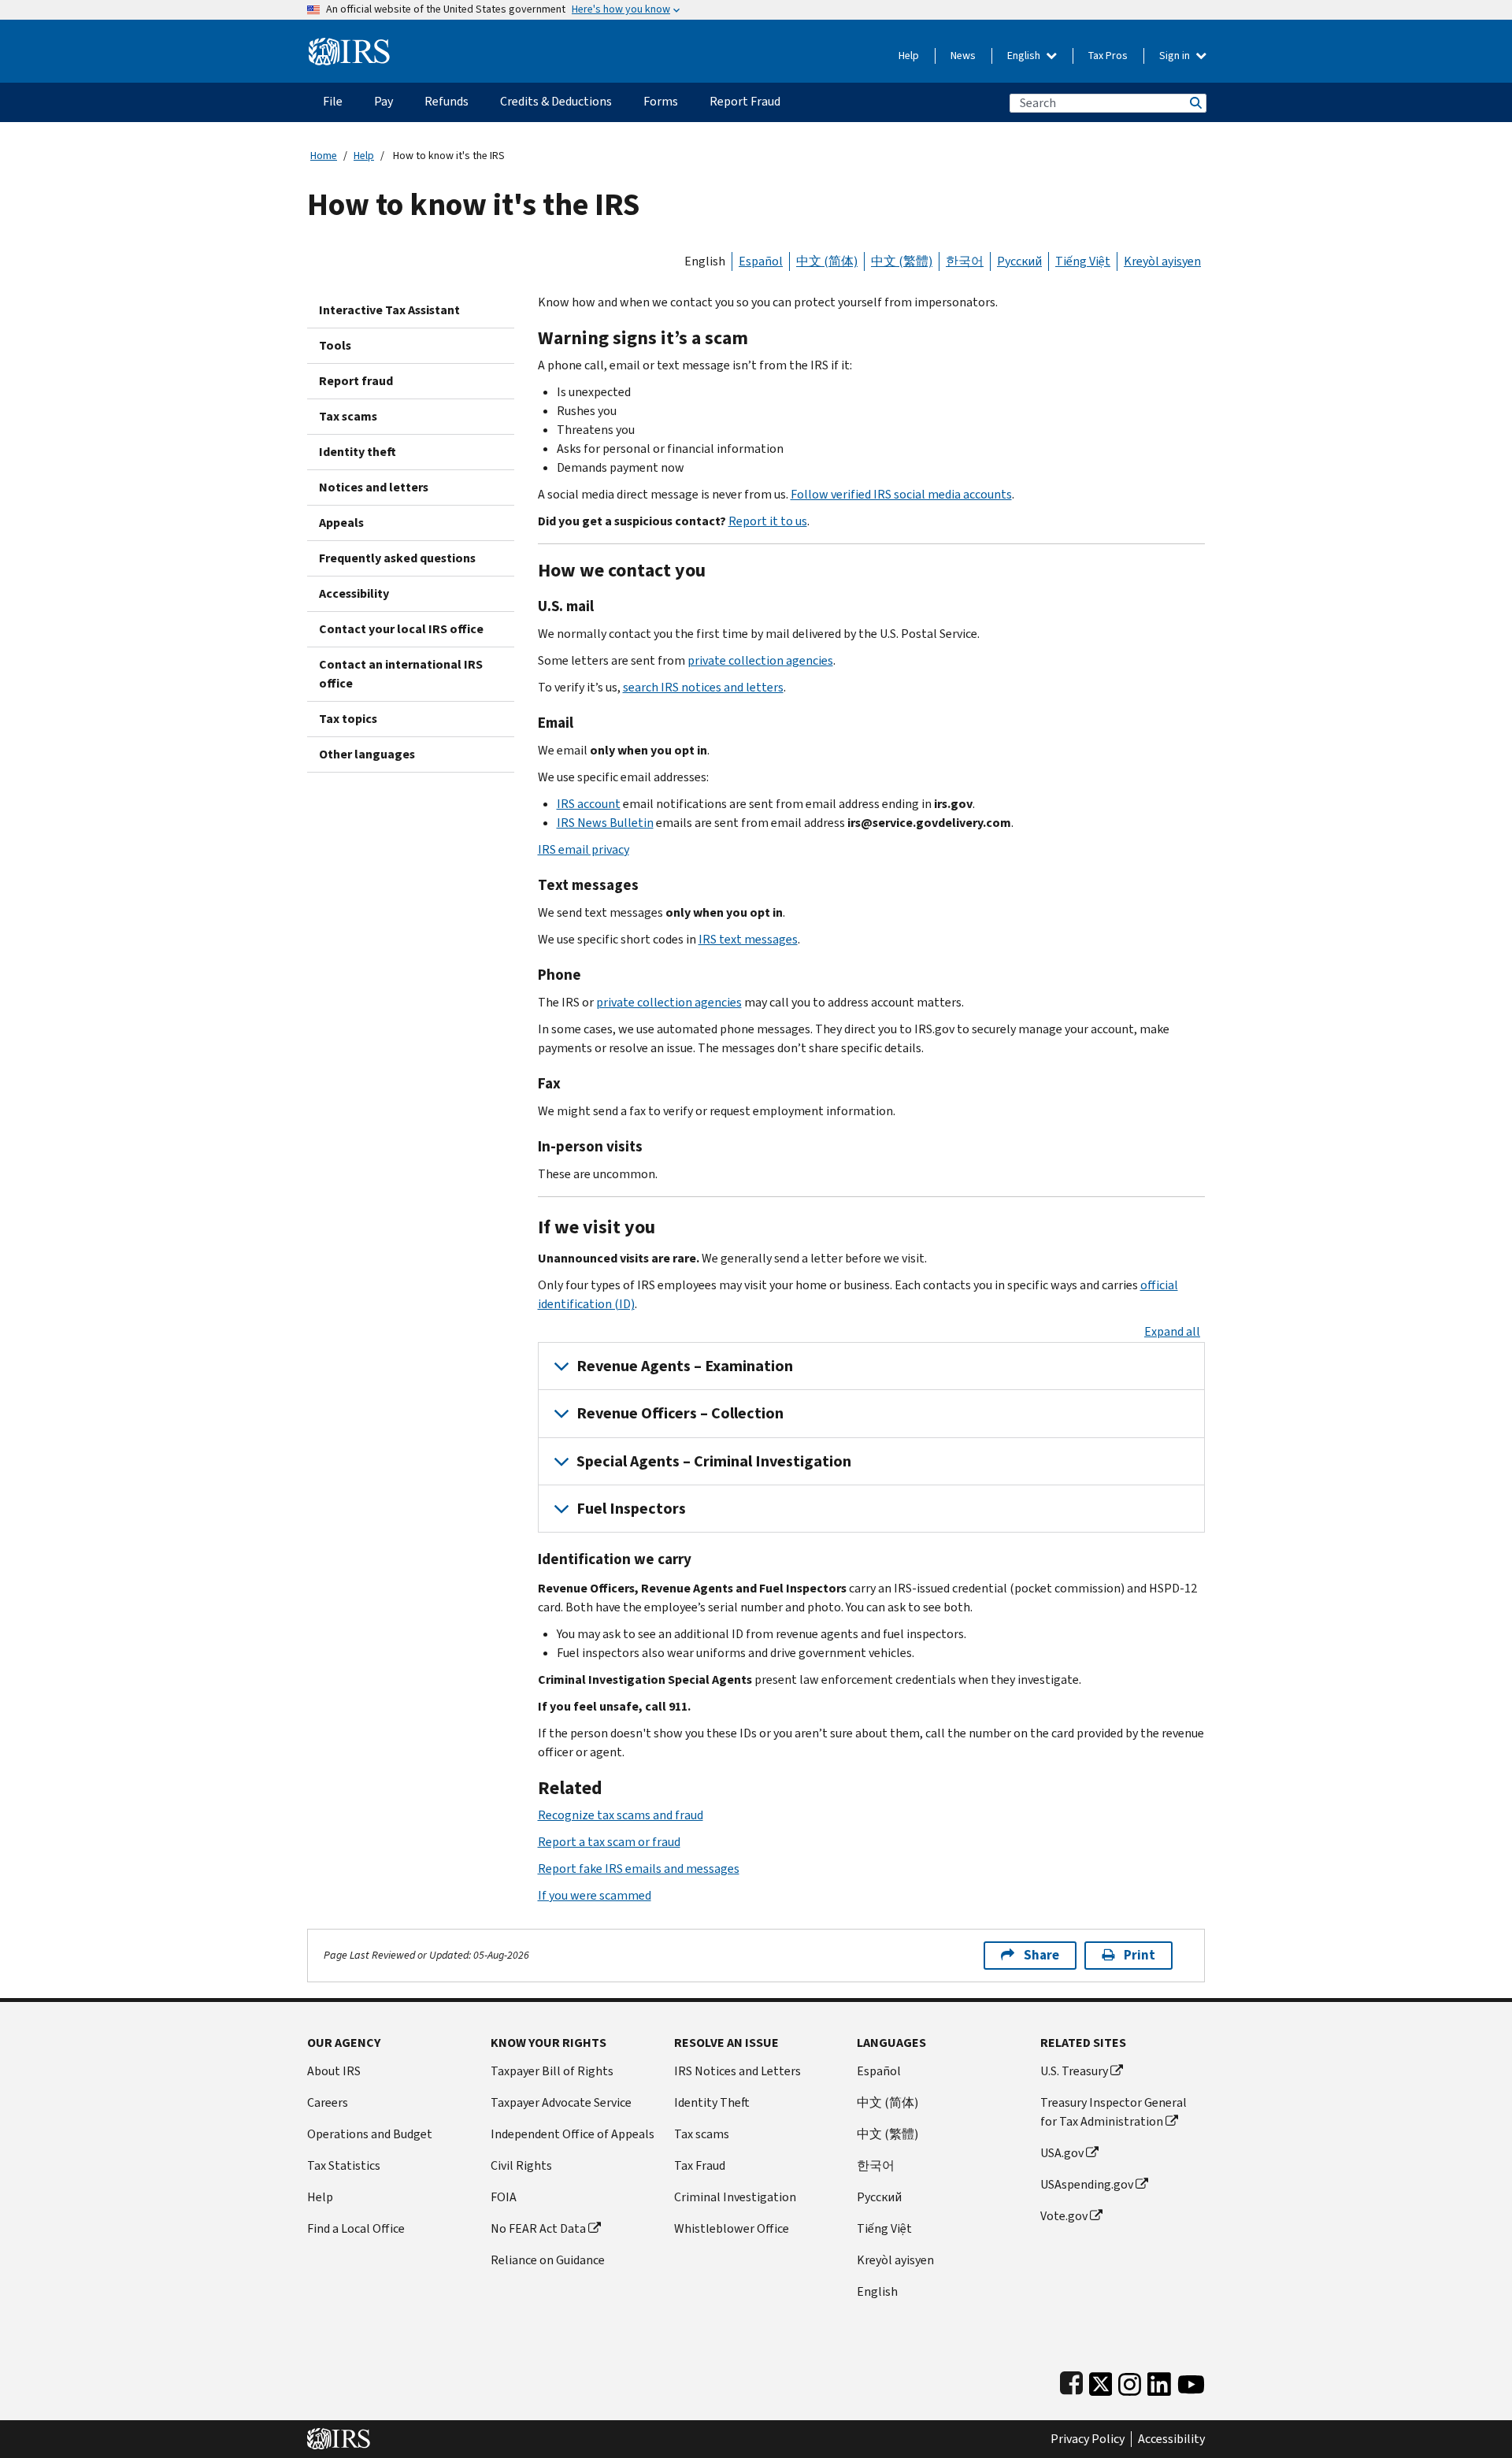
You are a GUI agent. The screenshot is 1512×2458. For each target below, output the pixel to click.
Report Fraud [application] (745, 101)
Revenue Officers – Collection (680, 1413)
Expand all (1172, 1331)
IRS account (589, 804)
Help (909, 56)
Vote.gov (1064, 2216)
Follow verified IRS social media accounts (901, 494)
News (963, 56)
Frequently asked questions (397, 558)
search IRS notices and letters (703, 687)
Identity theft (358, 452)
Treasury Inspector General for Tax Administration (1114, 2112)
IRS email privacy (584, 849)
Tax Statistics (344, 2165)
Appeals (341, 523)
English (1025, 56)
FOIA (504, 2197)
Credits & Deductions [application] (556, 101)
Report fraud (356, 381)
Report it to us (768, 521)
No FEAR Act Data (538, 2228)
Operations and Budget (370, 2134)
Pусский (879, 2197)
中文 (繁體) (902, 261)
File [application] (333, 101)
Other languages (367, 754)
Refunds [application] (447, 101)
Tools (335, 345)
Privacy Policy (1088, 2439)
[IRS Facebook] (1071, 2381)
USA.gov (1062, 2153)
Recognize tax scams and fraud (621, 1815)
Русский (1019, 261)
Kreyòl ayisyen (1162, 261)
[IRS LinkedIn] (1159, 2381)
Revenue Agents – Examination (685, 1366)
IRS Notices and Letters (737, 2071)
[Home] (349, 45)
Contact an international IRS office (401, 674)
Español (761, 261)
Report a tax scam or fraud (609, 1842)
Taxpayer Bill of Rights (552, 2071)
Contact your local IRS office (401, 629)
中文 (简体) (827, 261)
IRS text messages (748, 939)
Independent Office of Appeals (573, 2134)
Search (1195, 103)
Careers (328, 2102)
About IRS (334, 2071)
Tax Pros (1108, 56)
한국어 (965, 261)
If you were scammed (595, 1895)
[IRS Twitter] (1101, 2381)
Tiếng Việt (1083, 261)
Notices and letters (374, 487)
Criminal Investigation (735, 2197)
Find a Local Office (356, 2228)
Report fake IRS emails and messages (639, 1869)
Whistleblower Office (732, 2228)
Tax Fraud (700, 2165)
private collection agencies (760, 660)
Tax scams (348, 416)
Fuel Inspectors (631, 1509)
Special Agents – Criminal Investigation (714, 1461)
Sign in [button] (1176, 56)
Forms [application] (661, 101)
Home (324, 156)
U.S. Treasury (1074, 2071)
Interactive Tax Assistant (389, 310)
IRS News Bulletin (605, 823)
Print (1140, 1955)
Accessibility (354, 593)
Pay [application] (384, 101)
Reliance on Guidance (548, 2260)
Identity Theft (712, 2102)
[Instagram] (1130, 2381)
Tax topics (348, 719)
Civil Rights (521, 2165)
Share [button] (1041, 1955)
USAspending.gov (1087, 2184)
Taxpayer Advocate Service (561, 2102)
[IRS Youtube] (1191, 2381)
